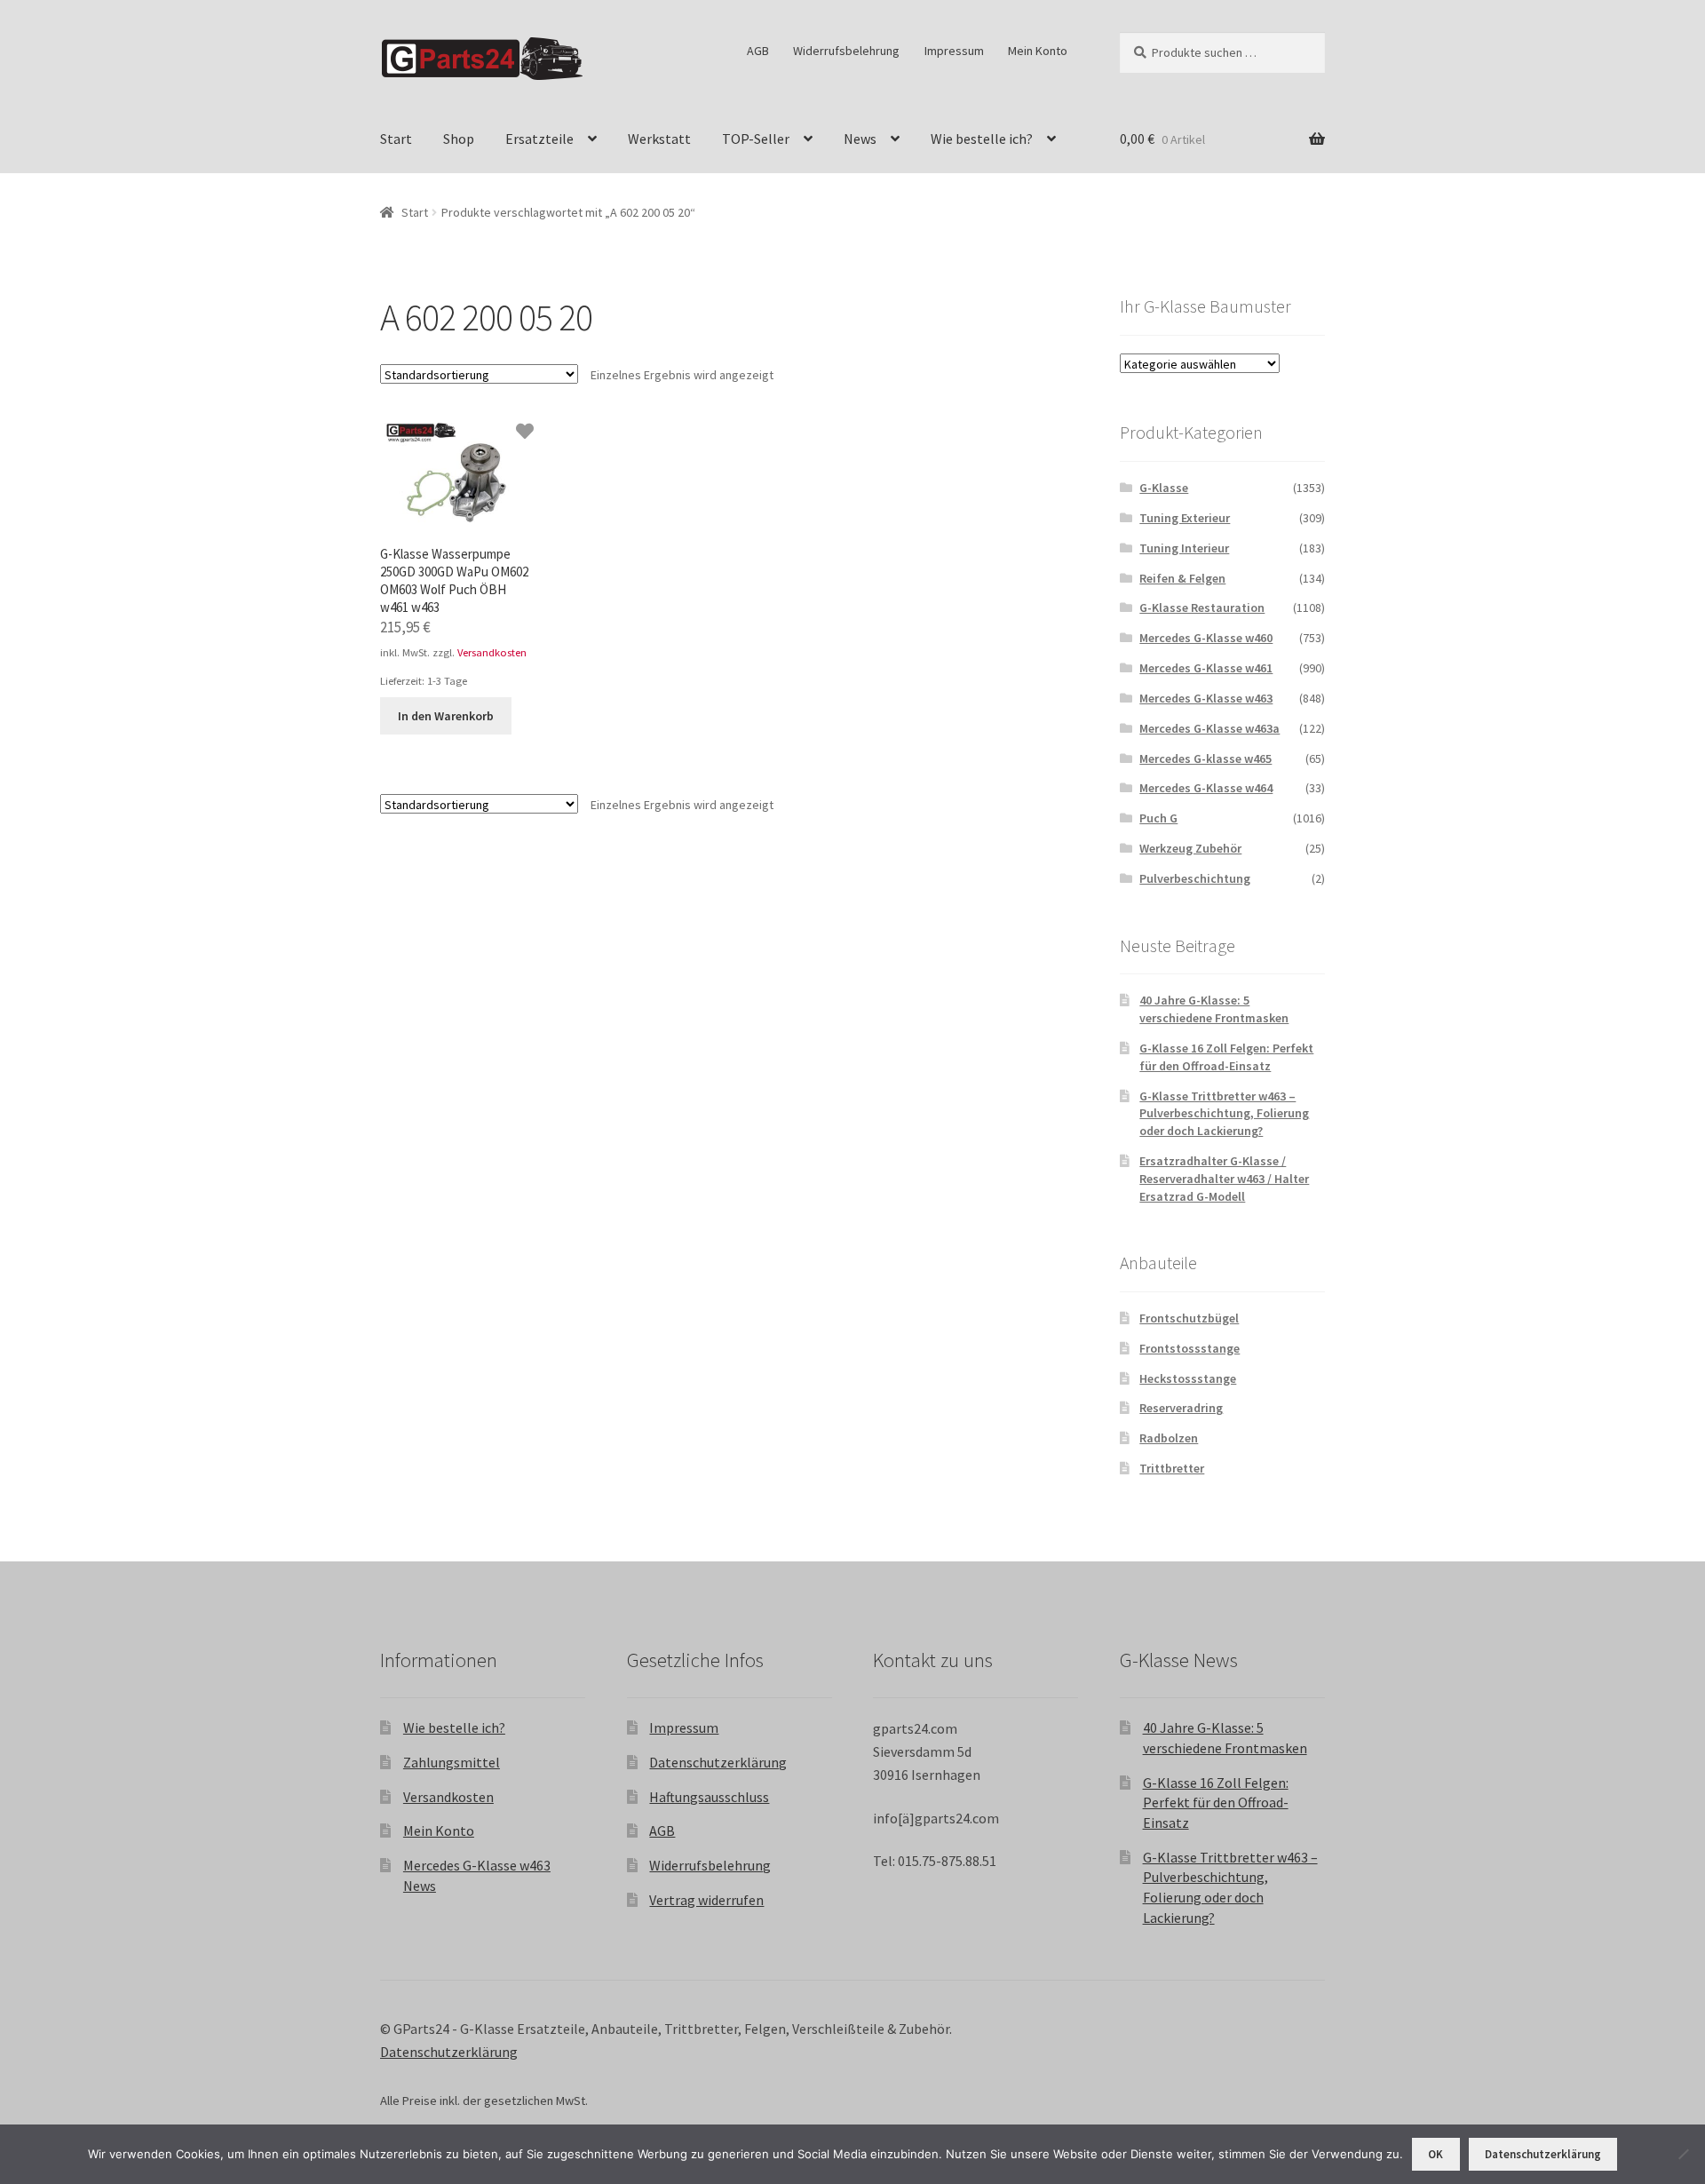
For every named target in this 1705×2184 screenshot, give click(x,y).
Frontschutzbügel (1189, 1318)
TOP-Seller (756, 139)
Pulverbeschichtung (1195, 878)
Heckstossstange (1188, 1378)
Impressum (954, 51)
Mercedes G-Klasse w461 (1206, 668)
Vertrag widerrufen (706, 1900)
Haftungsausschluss (709, 1797)
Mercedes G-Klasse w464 (1206, 788)
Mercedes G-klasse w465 (1205, 758)
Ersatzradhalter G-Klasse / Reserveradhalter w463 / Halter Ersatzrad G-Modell (1224, 1179)
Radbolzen (1169, 1438)
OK (1435, 2154)
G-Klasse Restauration (1202, 608)
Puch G (1158, 818)
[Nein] (1683, 2154)
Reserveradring (1181, 1408)
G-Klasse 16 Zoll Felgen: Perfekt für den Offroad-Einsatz (1226, 1057)
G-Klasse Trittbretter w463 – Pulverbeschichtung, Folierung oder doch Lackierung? (1224, 1114)
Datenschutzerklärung (718, 1762)
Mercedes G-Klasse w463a (1209, 728)
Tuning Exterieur (1185, 518)
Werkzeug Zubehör (1190, 848)
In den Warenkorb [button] (446, 716)
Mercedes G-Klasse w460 (1206, 638)
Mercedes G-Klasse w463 (1206, 698)
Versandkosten (492, 652)
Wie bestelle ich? (982, 139)
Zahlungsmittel (452, 1762)
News (860, 139)
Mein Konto (1038, 51)
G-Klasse (1164, 488)
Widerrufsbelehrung (846, 51)
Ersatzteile (539, 139)
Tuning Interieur (1184, 548)
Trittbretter (1172, 1468)
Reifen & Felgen (1182, 578)
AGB (758, 51)
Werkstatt (659, 139)
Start (396, 139)
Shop (459, 139)
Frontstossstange (1190, 1348)
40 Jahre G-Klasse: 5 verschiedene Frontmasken (1214, 1009)
